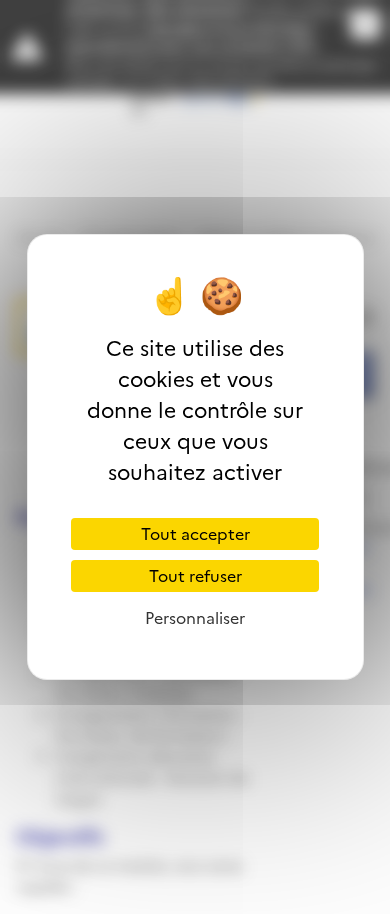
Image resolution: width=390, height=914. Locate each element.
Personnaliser (195, 618)
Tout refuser (195, 576)
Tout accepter (195, 534)
